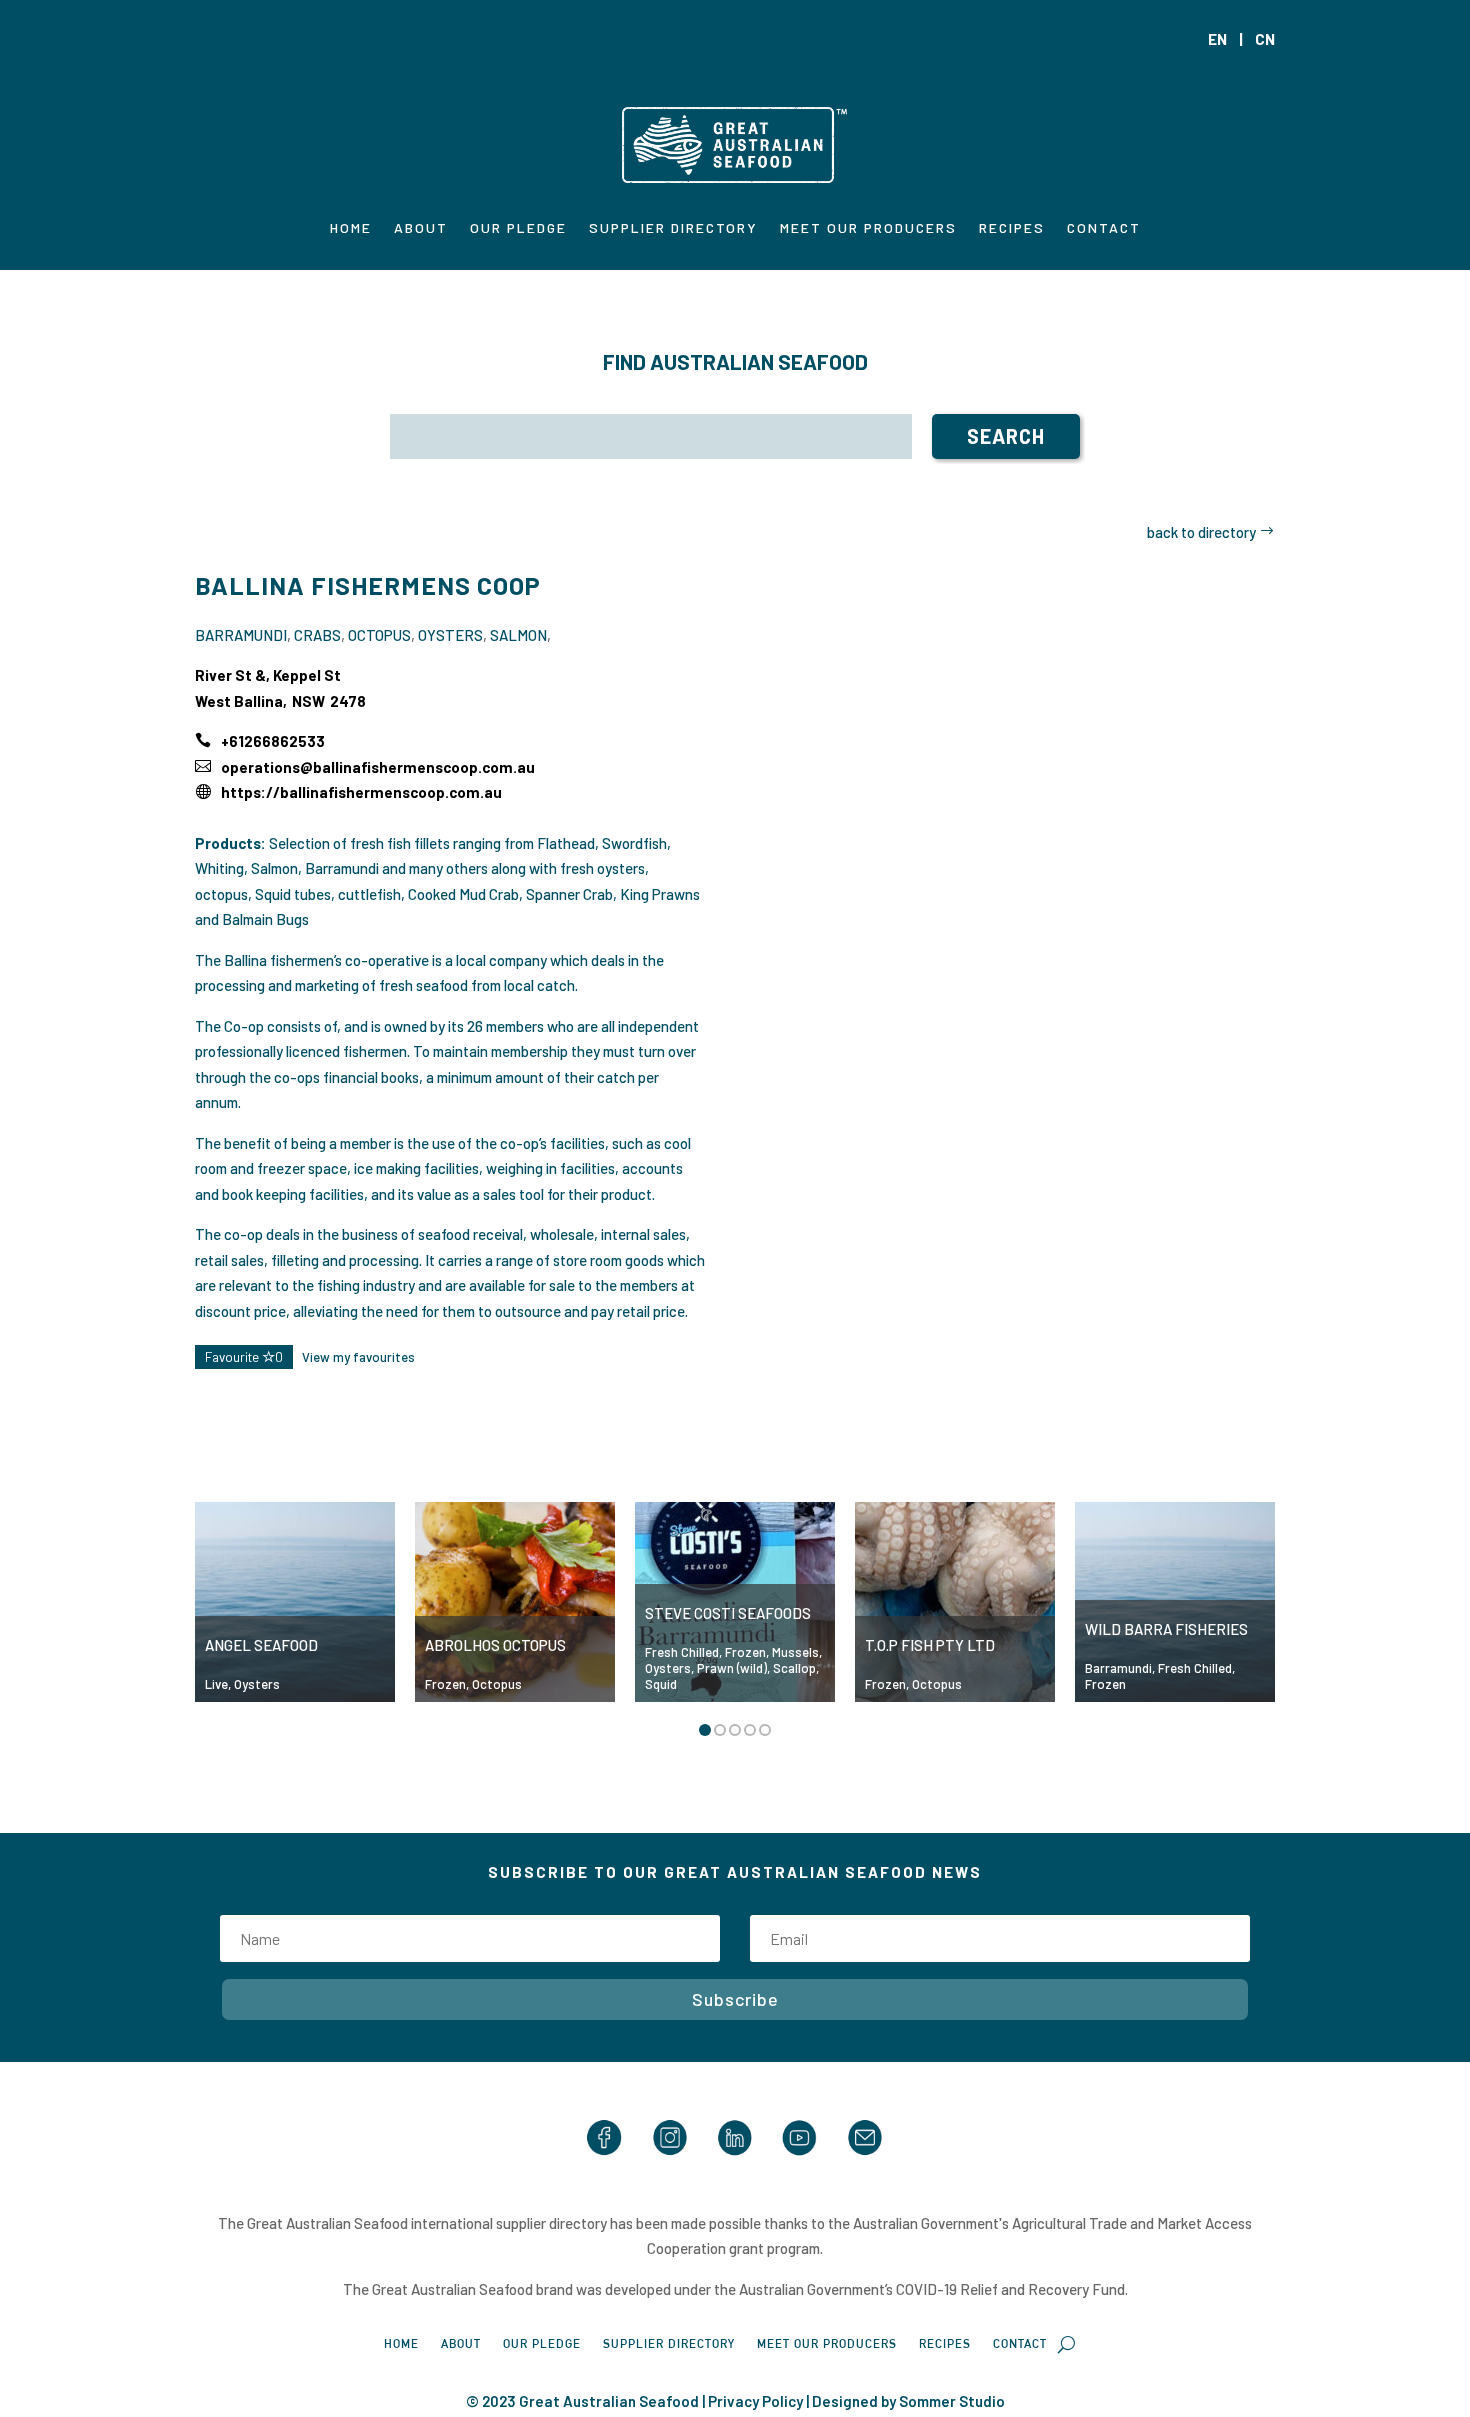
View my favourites (358, 1357)
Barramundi (241, 635)
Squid (661, 1684)
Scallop (794, 1668)
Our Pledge (518, 228)
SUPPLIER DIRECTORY (673, 228)
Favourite (244, 1357)
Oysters (450, 635)
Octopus (379, 635)
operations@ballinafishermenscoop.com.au (378, 767)
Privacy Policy (755, 2401)
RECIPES (1012, 228)
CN (1265, 39)
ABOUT (421, 228)
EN (1217, 39)
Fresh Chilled (682, 1652)
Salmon (518, 635)
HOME (351, 228)
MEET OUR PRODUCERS (868, 228)
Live (216, 1684)
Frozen (445, 1684)
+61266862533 (273, 741)
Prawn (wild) (732, 1668)
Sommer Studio (952, 2401)
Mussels (795, 1652)
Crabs (317, 635)
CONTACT (1104, 228)
